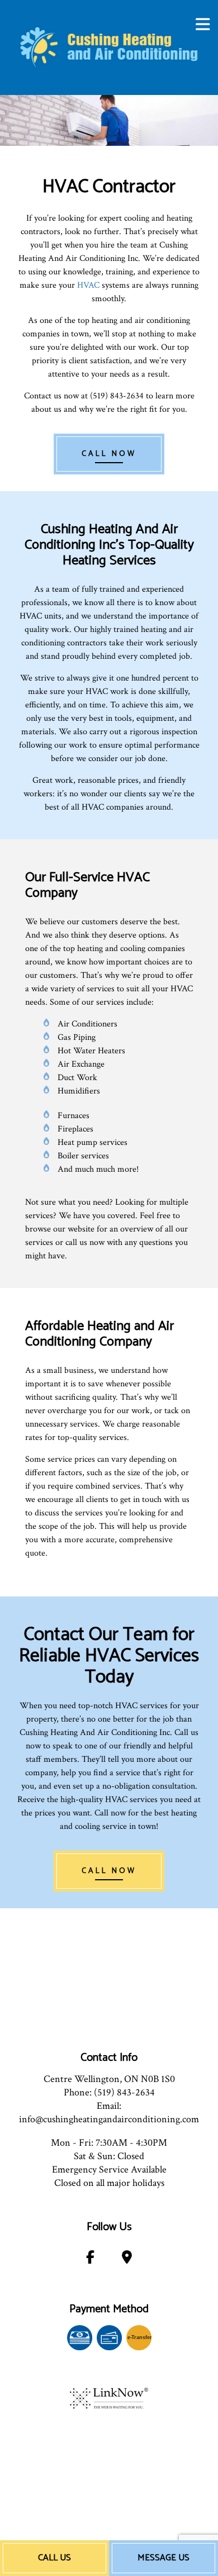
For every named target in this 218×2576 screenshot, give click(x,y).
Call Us (54, 2558)
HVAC (88, 285)
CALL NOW (109, 454)
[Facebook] (90, 2259)
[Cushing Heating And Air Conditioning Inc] (109, 47)
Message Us (163, 2558)
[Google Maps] (127, 2259)
